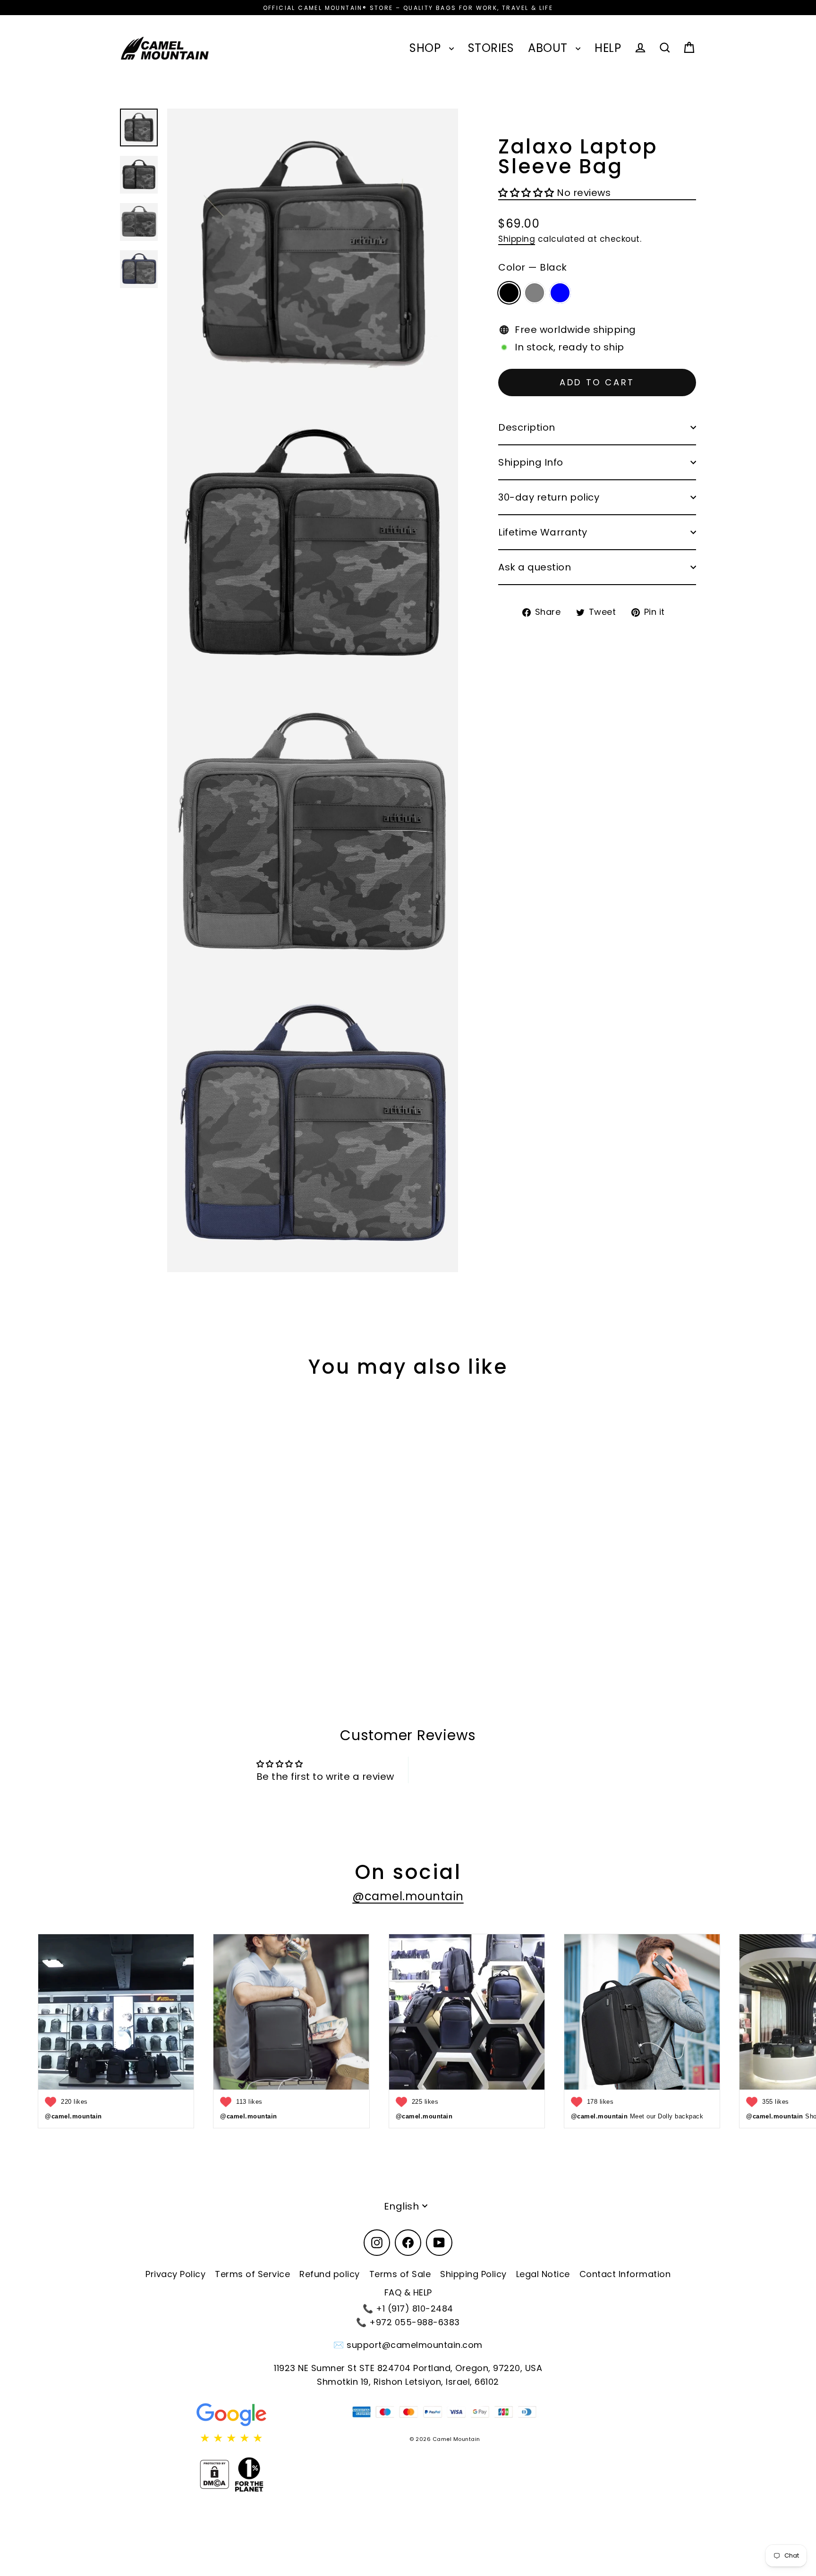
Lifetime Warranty (543, 532)
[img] (232, 2438)
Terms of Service (252, 2274)
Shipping (517, 239)
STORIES (491, 48)
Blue (560, 293)
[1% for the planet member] (249, 2474)
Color (533, 267)
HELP (608, 48)
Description (527, 427)
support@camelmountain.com (415, 2345)
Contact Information (625, 2274)
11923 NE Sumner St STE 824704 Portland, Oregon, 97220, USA (408, 2368)
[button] (527, 193)
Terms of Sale (400, 2274)
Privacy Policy (175, 2274)
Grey (535, 293)
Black (509, 293)
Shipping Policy (473, 2274)
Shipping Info (531, 462)
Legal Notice (543, 2274)
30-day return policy (549, 497)
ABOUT (549, 48)
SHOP (427, 48)
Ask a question (535, 567)
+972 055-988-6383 (415, 2322)
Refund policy (330, 2274)
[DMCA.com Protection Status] (214, 2474)
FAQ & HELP (408, 2292)
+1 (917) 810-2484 (415, 2308)
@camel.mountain (408, 1896)
